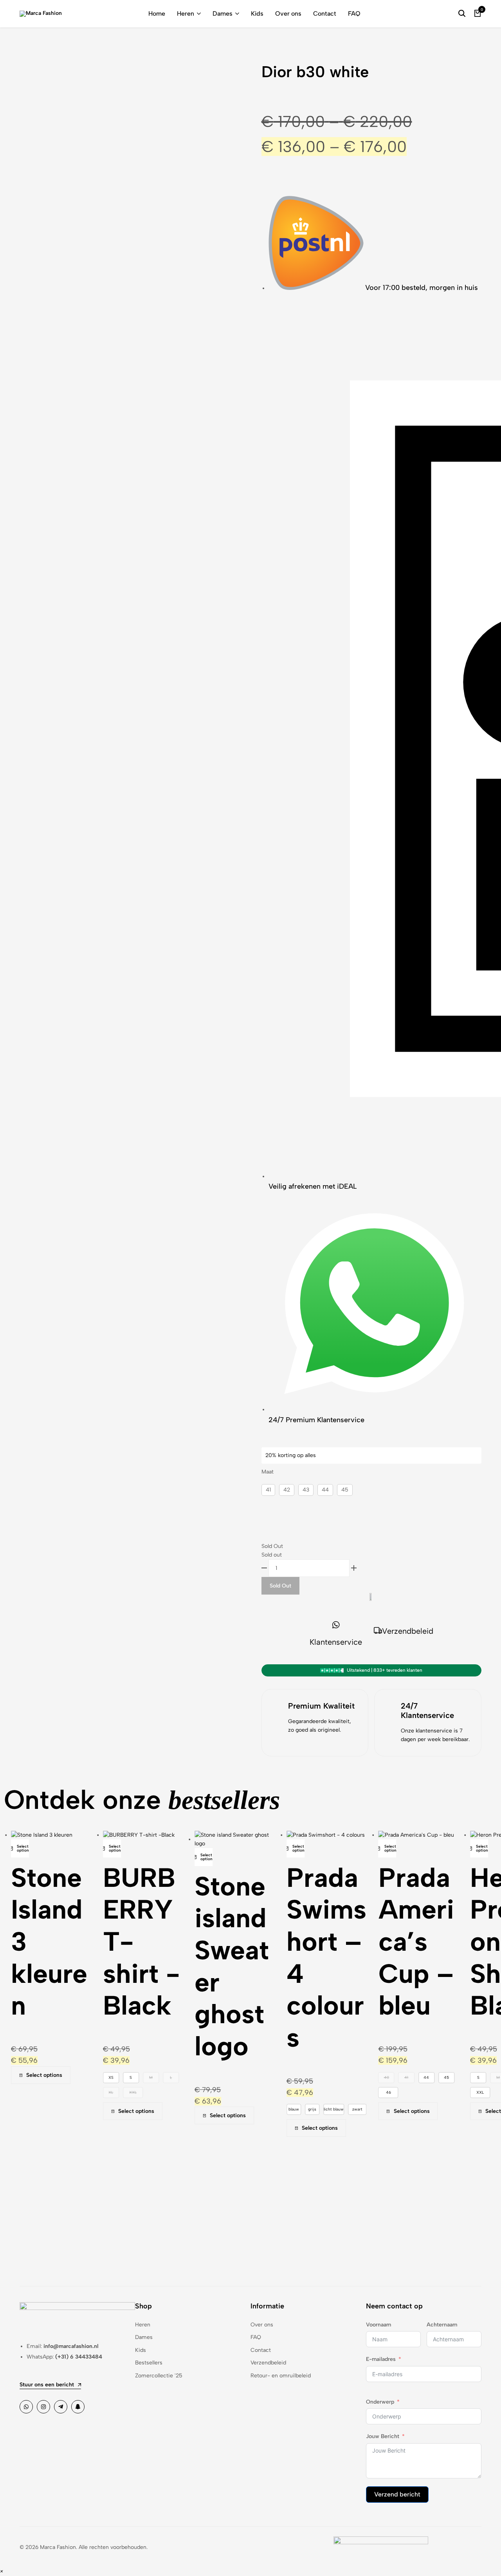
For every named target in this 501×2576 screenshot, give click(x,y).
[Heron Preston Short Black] (444, 1835)
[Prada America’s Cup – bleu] (353, 1835)
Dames (223, 14)
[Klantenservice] (336, 1625)
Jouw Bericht (383, 2436)
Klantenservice (336, 1642)
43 (306, 1490)
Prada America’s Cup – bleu (353, 1941)
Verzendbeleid (408, 1631)
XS (48, 2077)
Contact (325, 14)
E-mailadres (381, 2359)
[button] (25, 1884)
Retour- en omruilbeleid (281, 2376)
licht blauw (271, 2109)
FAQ (354, 14)
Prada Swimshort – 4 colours (263, 1957)
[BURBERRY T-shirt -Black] (76, 1835)
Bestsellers (149, 2363)
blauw (231, 2109)
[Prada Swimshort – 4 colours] (263, 1835)
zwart (294, 2109)
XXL (70, 2092)
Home (157, 14)
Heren (186, 14)
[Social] (26, 2407)
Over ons (288, 14)
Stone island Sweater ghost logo (169, 1966)
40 (323, 2077)
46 (325, 2092)
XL (48, 2092)
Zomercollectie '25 (159, 2376)
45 (345, 1490)
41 (268, 1490)
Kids (257, 14)
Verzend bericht (397, 2494)
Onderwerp (380, 2402)
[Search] (462, 14)
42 (287, 1490)
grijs (250, 2109)
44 (325, 1490)
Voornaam (378, 2325)
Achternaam (442, 2325)
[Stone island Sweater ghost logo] (172, 1839)
